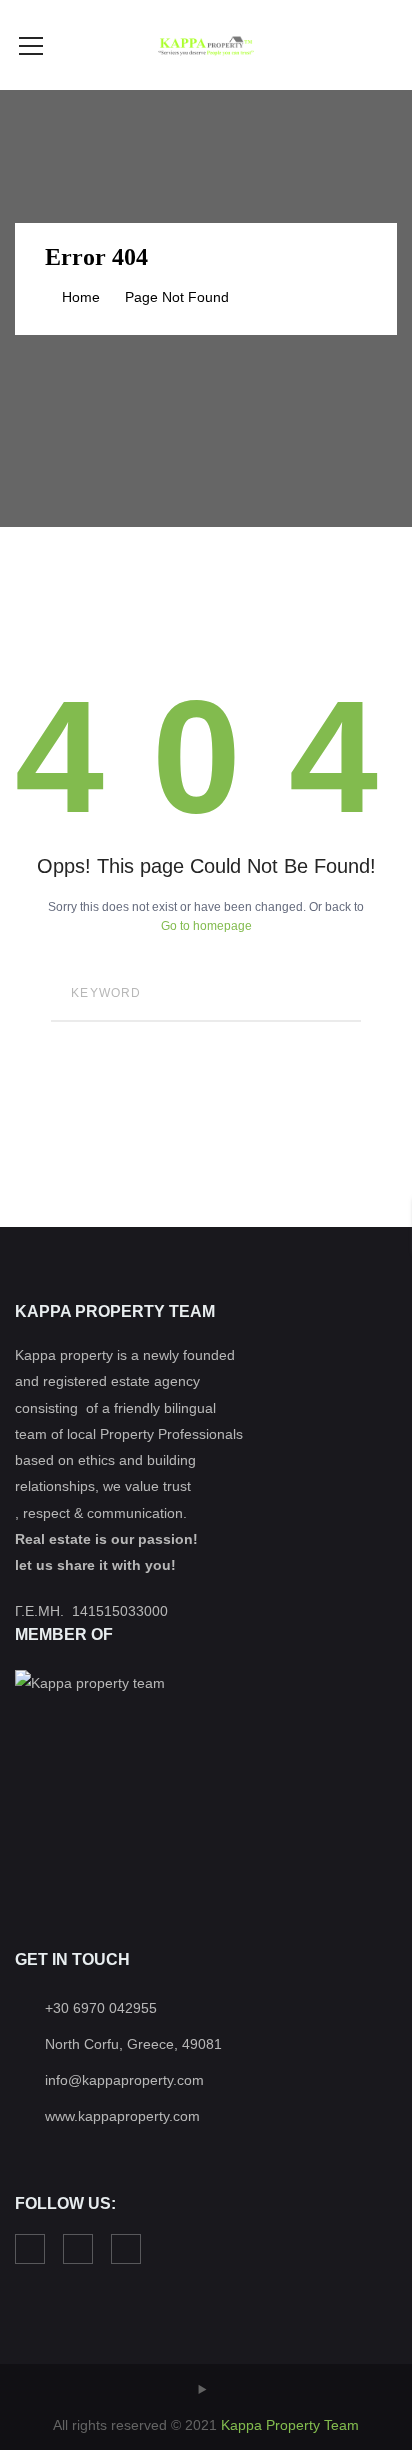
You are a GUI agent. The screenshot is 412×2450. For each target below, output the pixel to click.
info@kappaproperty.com (124, 2080)
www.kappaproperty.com (122, 2116)
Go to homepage (206, 926)
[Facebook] (30, 2249)
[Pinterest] (126, 2249)
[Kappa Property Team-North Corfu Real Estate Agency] (205, 45)
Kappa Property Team (290, 2425)
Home (81, 297)
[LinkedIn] (78, 2249)
